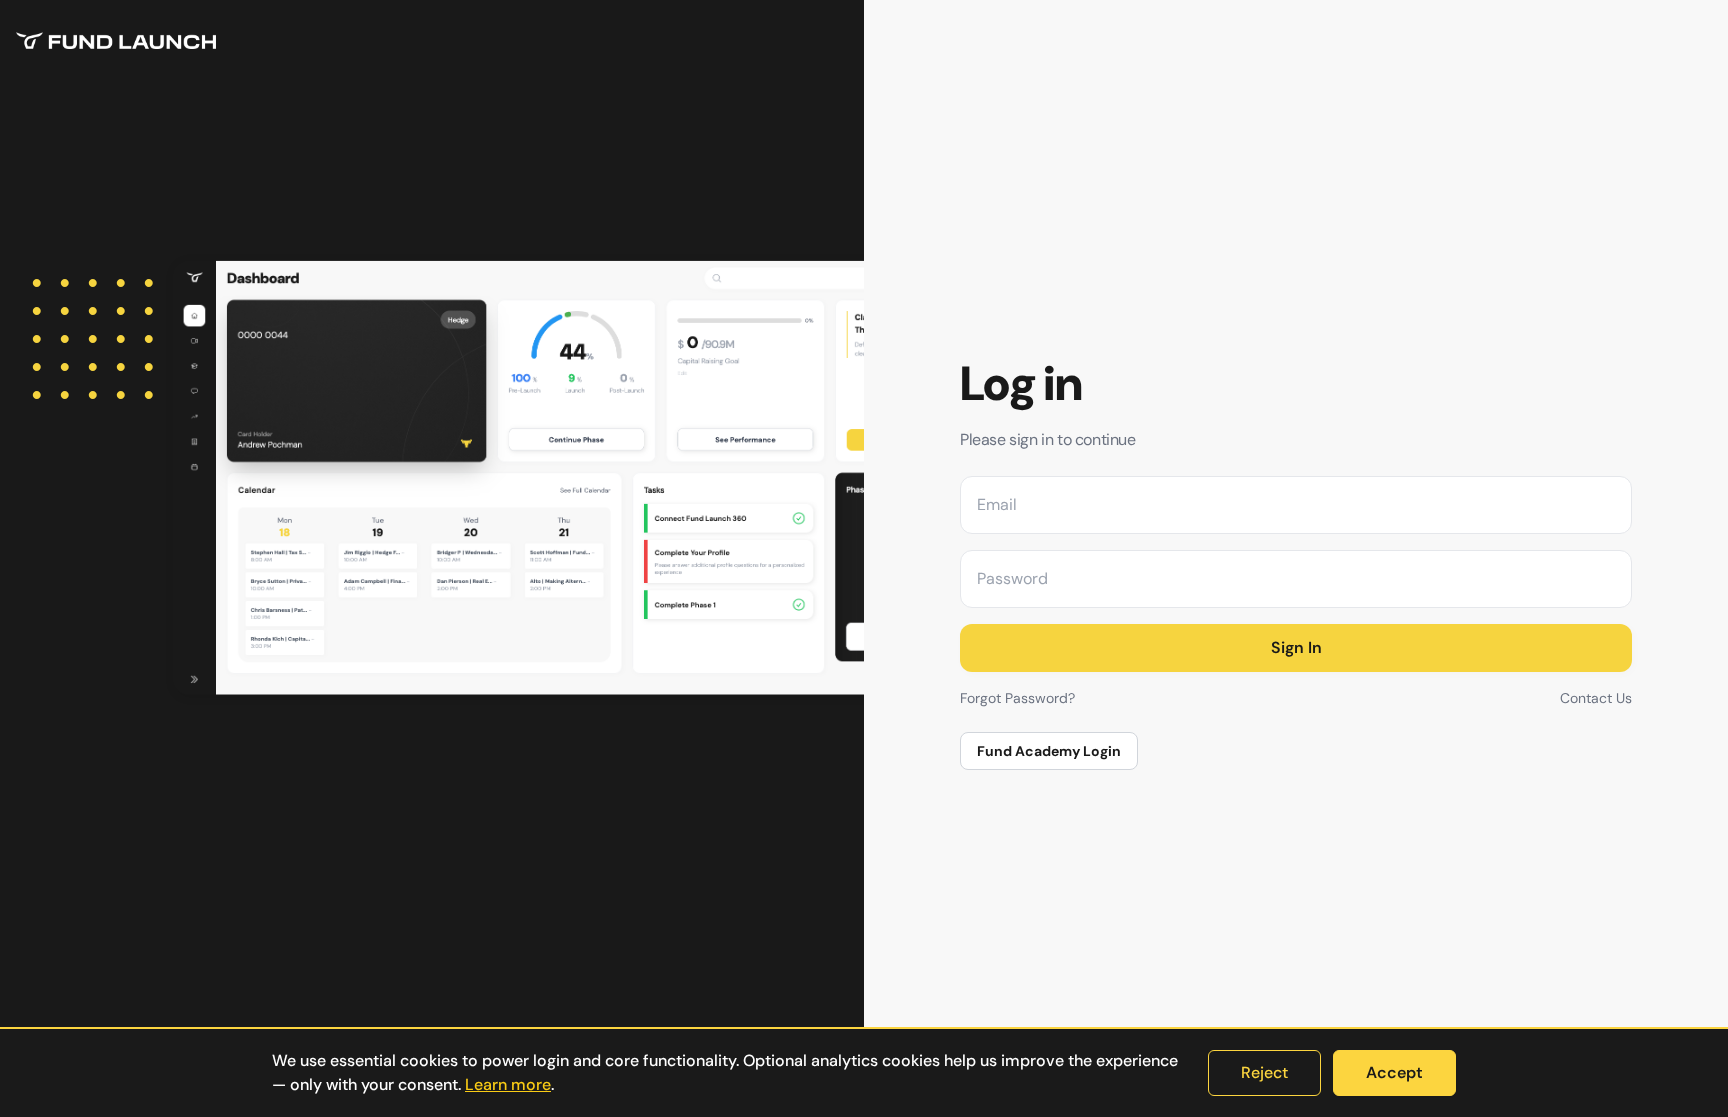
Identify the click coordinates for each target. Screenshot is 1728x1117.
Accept (1394, 1072)
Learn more (508, 1084)
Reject (1264, 1072)
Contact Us (1596, 698)
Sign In (1296, 647)
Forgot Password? (1017, 698)
